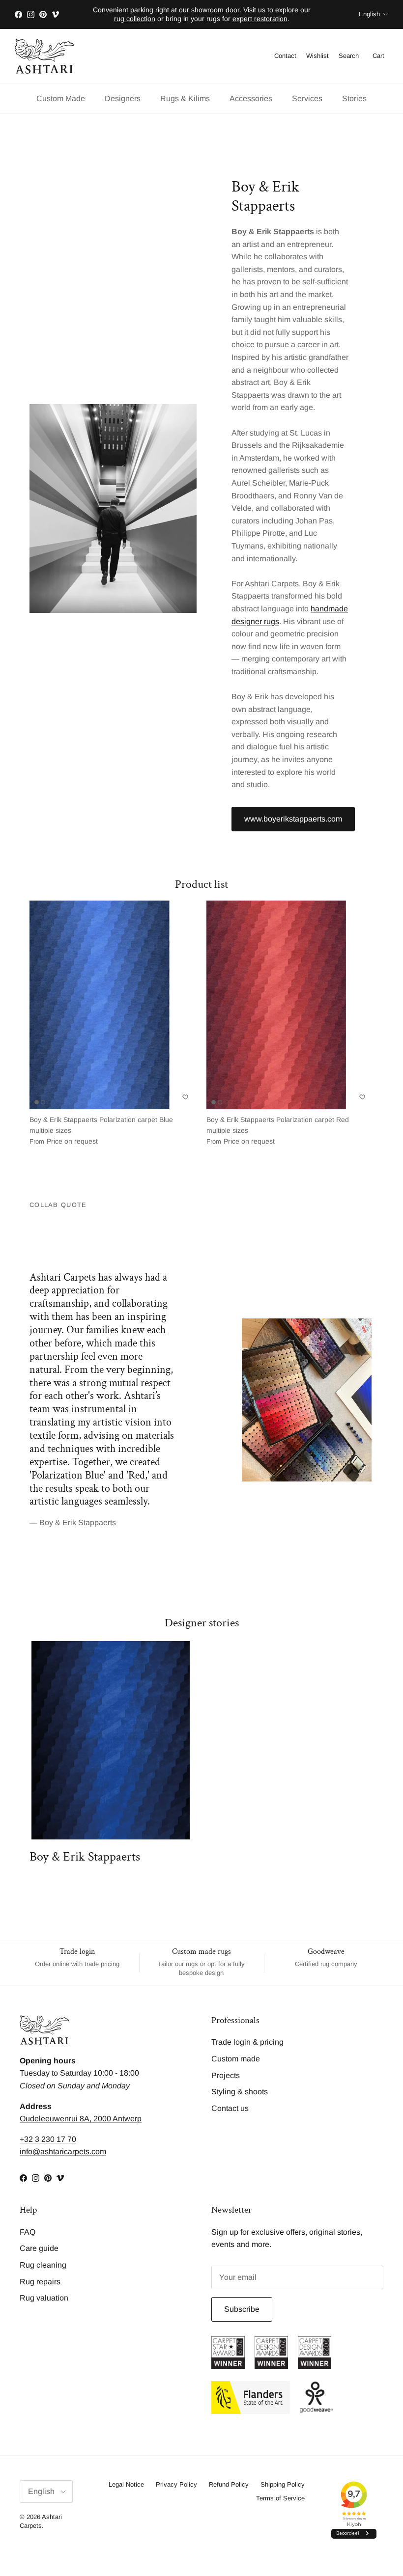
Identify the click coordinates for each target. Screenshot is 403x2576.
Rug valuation (44, 2298)
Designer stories (202, 1623)
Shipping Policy (283, 2484)
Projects (226, 2075)
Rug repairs (40, 2282)
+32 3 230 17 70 (48, 2139)
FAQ (28, 2232)
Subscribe (242, 2309)
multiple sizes (101, 1131)
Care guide (39, 2248)
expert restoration (260, 19)
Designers (123, 98)
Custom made (236, 2059)
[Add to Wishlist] (185, 1097)
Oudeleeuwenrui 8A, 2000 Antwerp (81, 2119)
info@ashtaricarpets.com (63, 2151)
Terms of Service (280, 2498)
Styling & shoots (240, 2092)
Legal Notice (126, 2484)
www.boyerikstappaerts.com (293, 819)
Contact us (230, 2108)
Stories (354, 98)
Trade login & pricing (247, 2042)
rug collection (135, 19)
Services (307, 98)
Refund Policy (229, 2484)
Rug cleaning (43, 2265)
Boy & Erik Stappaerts (85, 1857)
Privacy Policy (176, 2484)
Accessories (251, 98)
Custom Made (61, 98)
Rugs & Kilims (185, 98)
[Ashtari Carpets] (44, 56)
